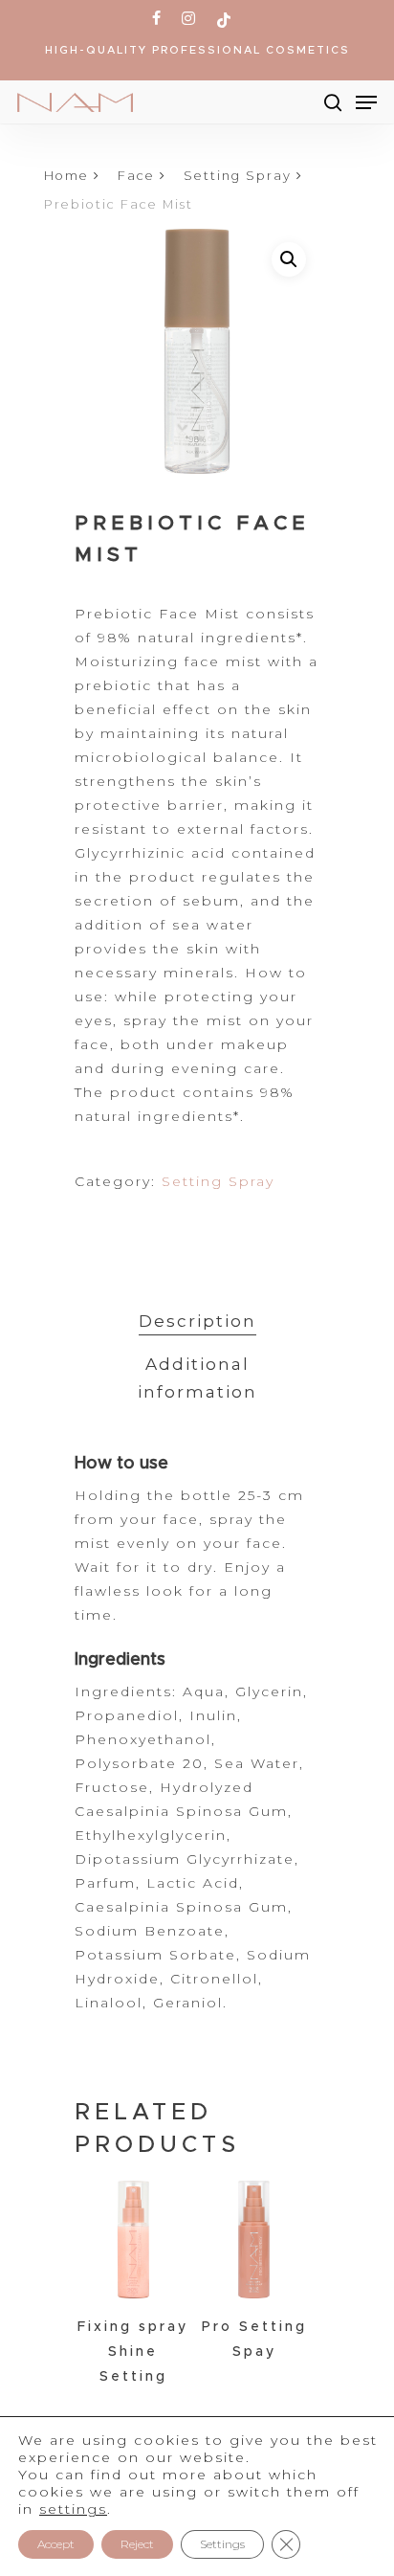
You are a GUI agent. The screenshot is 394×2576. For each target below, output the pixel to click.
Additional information (197, 1378)
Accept (56, 2544)
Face (136, 176)
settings (73, 2509)
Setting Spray (238, 176)
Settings (222, 2544)
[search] (333, 102)
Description (197, 1321)
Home (66, 176)
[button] (289, 259)
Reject (137, 2544)
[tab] (197, 1322)
